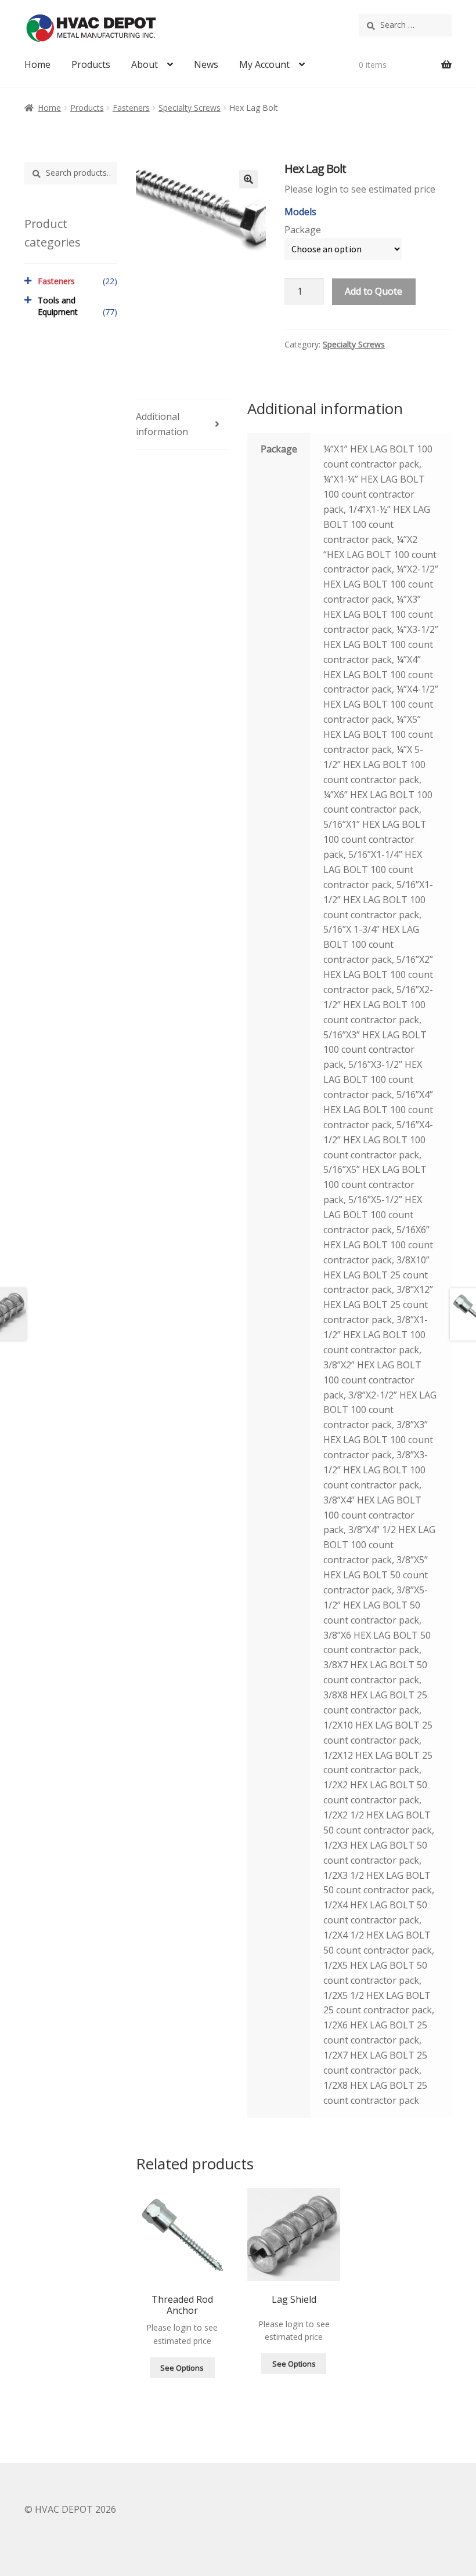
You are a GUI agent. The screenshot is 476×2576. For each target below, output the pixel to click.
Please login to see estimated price (360, 189)
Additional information (162, 424)
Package (303, 230)
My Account (264, 64)
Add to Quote (374, 291)
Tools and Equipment (58, 306)
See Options (182, 2368)
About (145, 64)
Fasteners (131, 108)
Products (91, 64)
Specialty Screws (190, 108)
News (206, 64)
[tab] (182, 425)
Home (37, 64)
